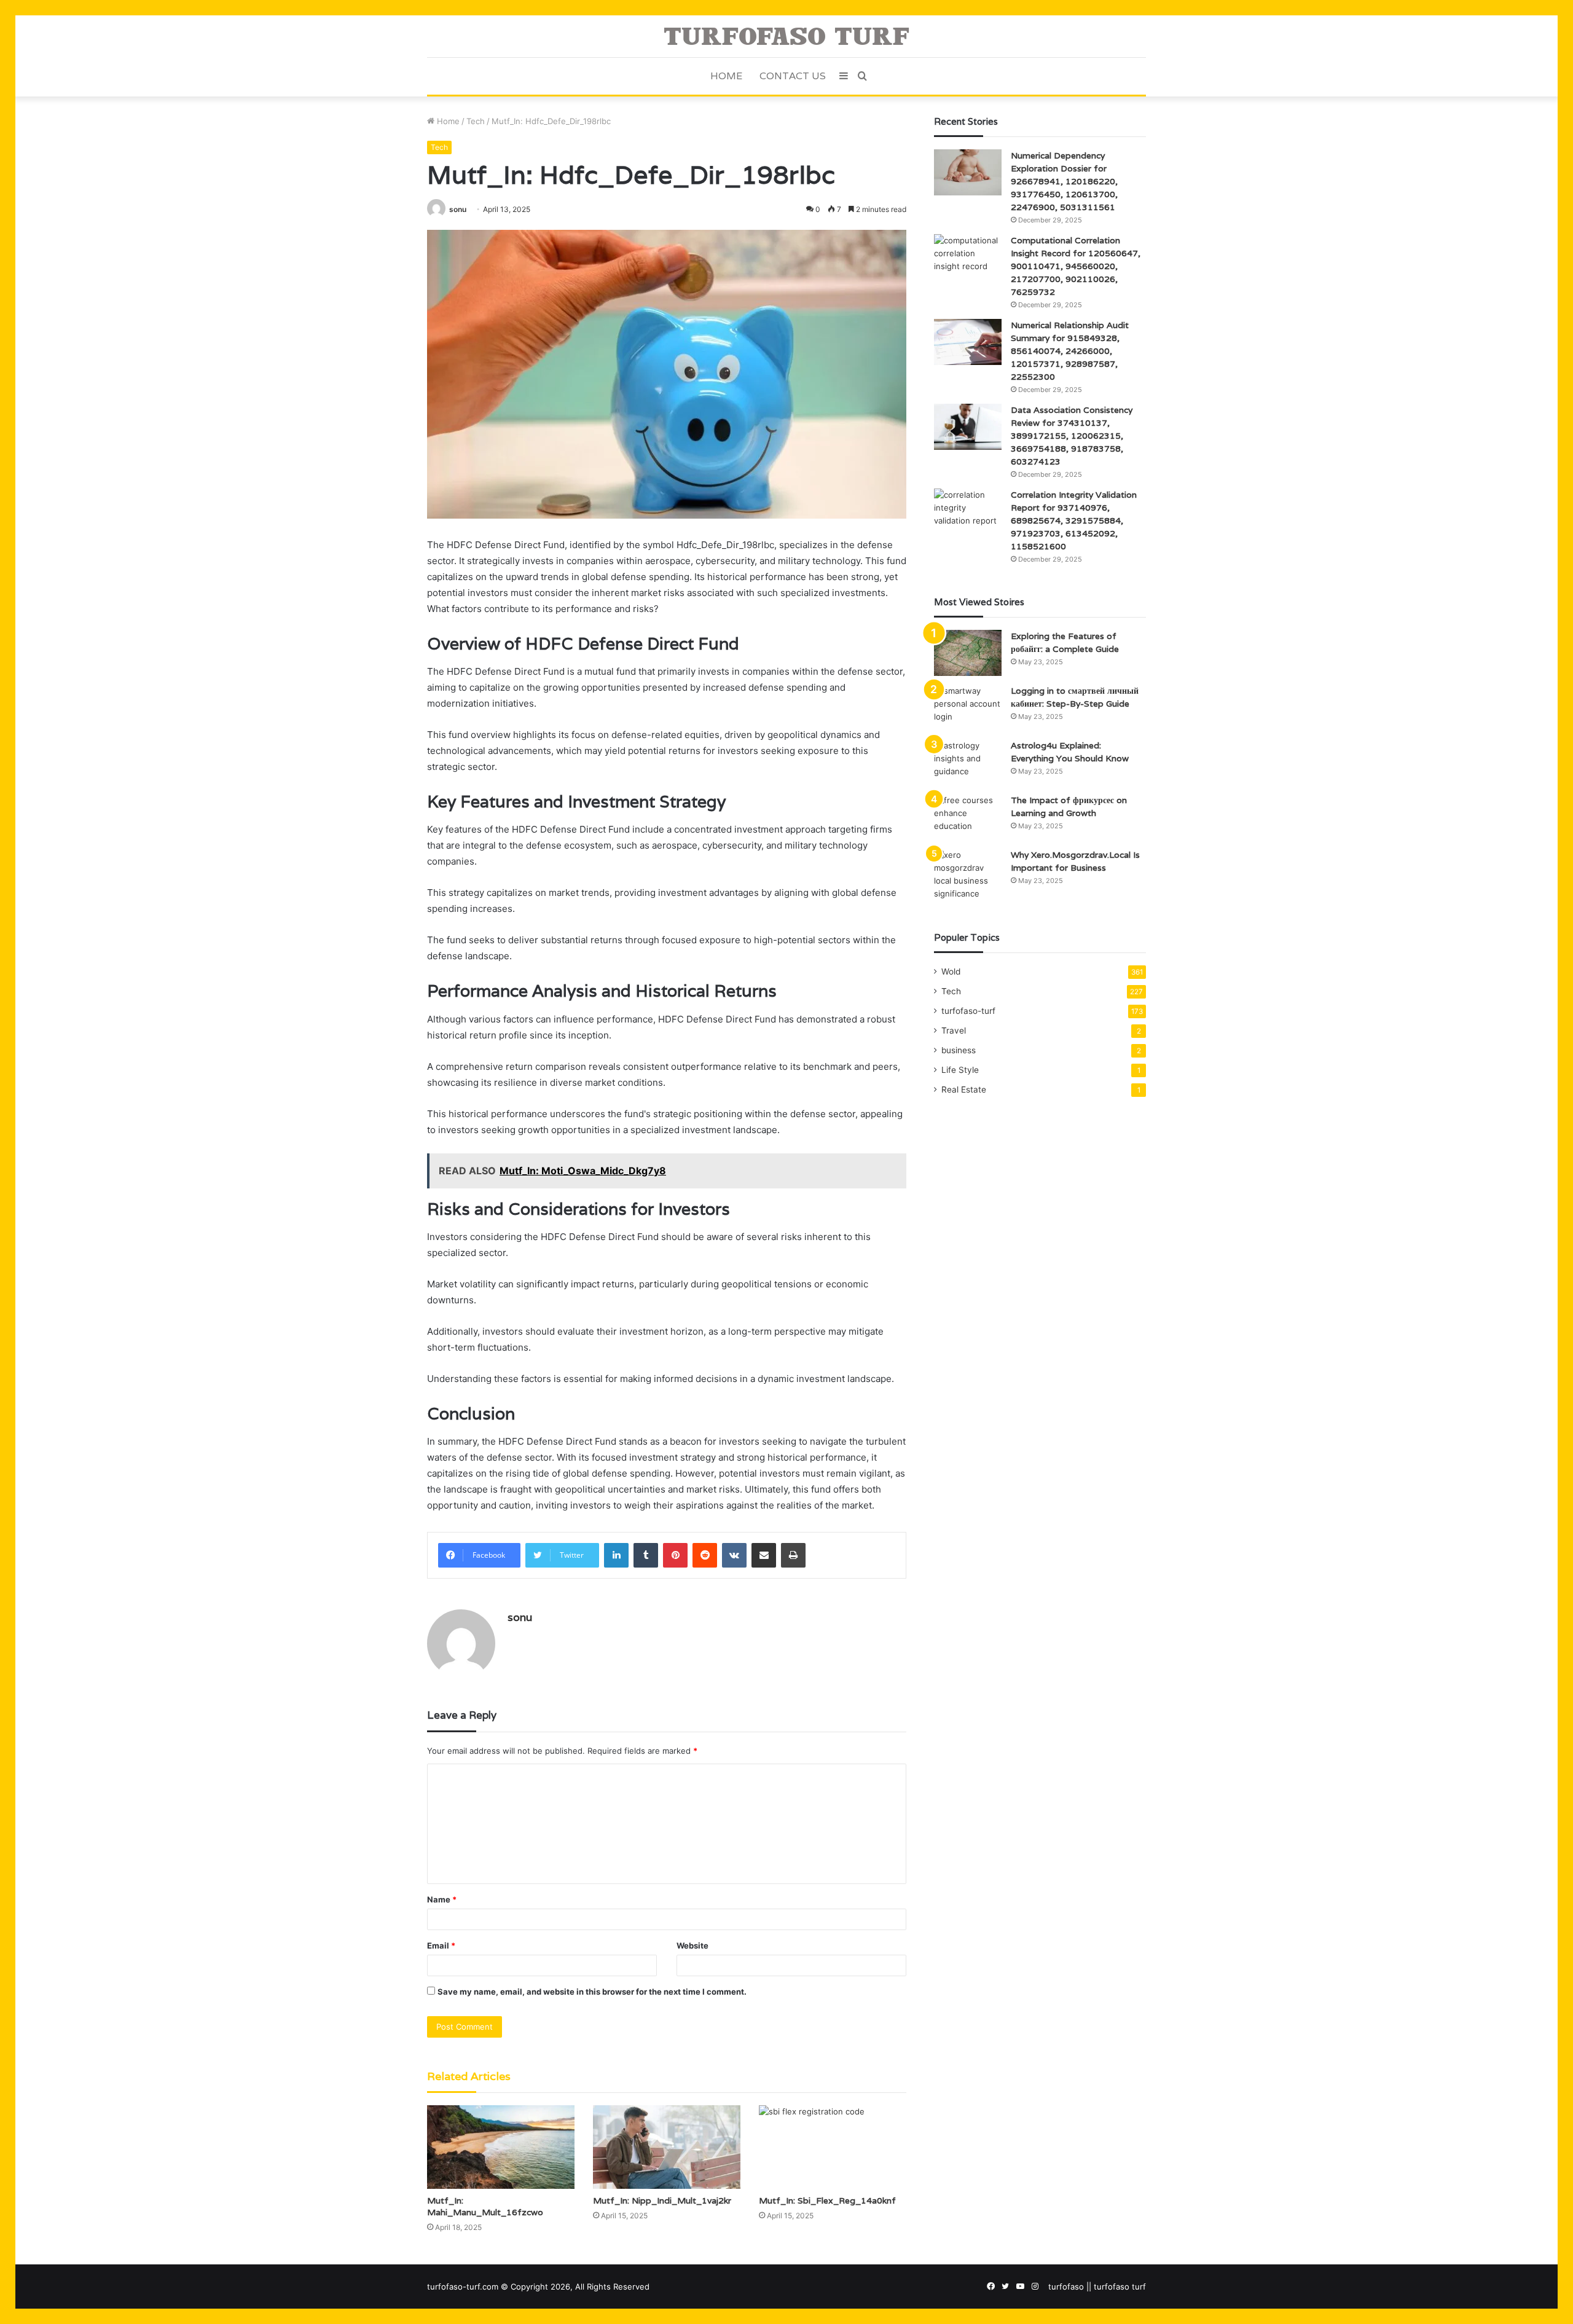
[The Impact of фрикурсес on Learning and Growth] (968, 817)
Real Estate (964, 1089)
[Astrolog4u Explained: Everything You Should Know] (968, 762)
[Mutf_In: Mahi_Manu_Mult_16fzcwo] (501, 2147)
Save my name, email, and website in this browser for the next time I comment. (592, 1992)
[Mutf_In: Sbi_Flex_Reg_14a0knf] (833, 2147)
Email (441, 1945)
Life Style (960, 1070)
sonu (458, 209)
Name (442, 1899)
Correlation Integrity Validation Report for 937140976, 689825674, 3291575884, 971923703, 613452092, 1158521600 (1074, 520)
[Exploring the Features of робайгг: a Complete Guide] (968, 653)
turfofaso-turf (968, 1011)
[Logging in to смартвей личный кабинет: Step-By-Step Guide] (968, 708)
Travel (954, 1030)
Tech (476, 121)
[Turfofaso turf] (786, 36)
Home (726, 76)
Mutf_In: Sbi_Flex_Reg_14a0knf (827, 2200)
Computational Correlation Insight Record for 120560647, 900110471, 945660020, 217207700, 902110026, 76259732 (1076, 266)
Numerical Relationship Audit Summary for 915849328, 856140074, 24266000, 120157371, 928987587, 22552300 (1070, 351)
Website (692, 1945)
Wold (951, 972)
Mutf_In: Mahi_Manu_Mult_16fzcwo (485, 2206)
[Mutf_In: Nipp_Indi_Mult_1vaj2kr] (667, 2147)
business (959, 1050)
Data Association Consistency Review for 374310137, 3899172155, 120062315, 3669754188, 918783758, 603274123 (1072, 436)
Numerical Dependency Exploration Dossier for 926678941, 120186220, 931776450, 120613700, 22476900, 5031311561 (1064, 181)
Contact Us (793, 76)
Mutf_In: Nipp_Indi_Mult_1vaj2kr (662, 2200)
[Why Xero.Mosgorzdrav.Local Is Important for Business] (968, 874)
